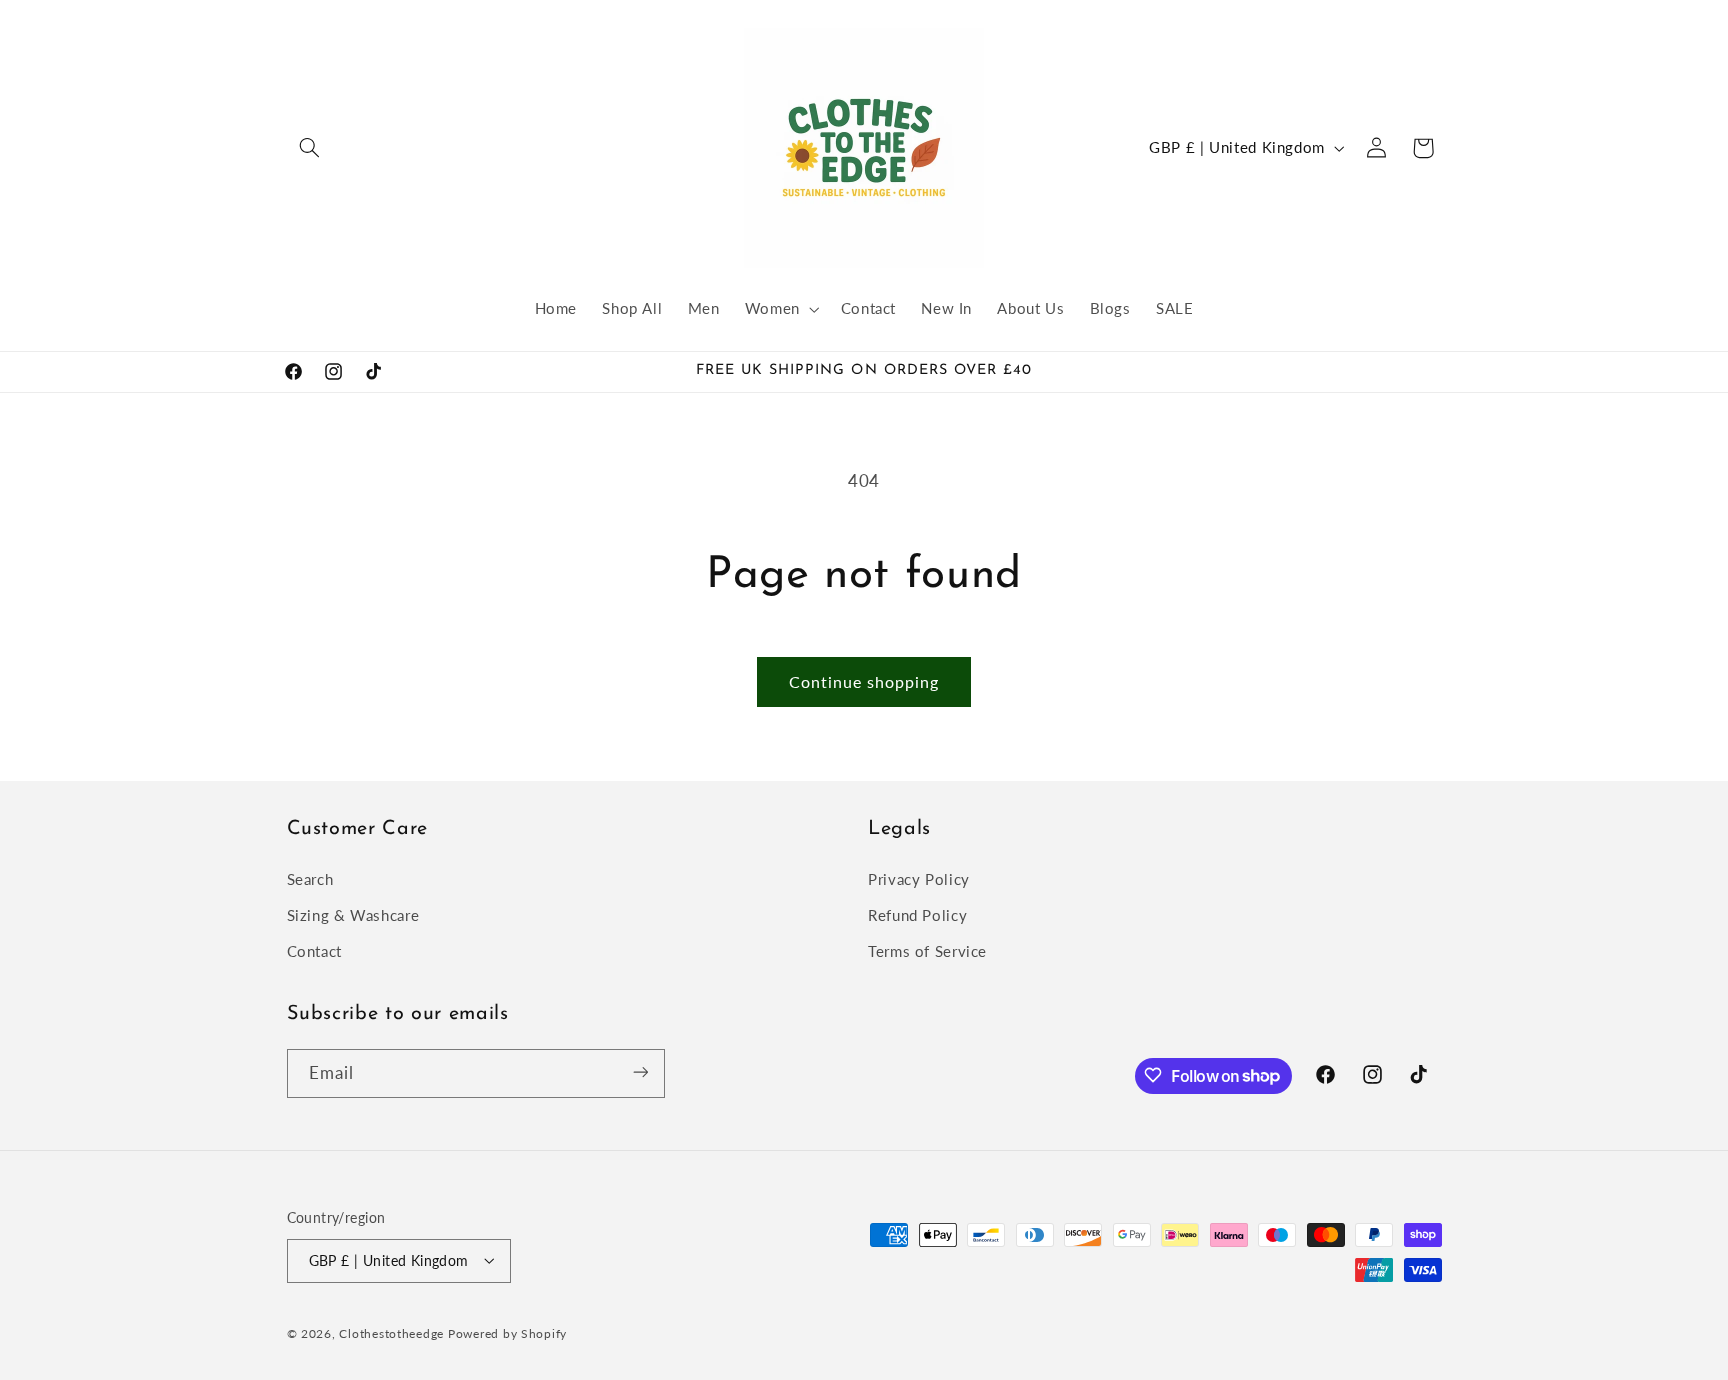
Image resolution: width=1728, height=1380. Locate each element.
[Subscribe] (640, 1072)
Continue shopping (864, 681)
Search (310, 878)
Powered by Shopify (507, 1332)
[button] (310, 148)
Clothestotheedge (391, 1332)
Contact (314, 951)
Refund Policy (917, 915)
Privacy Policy (919, 878)
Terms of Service (927, 951)
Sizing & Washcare (353, 915)
